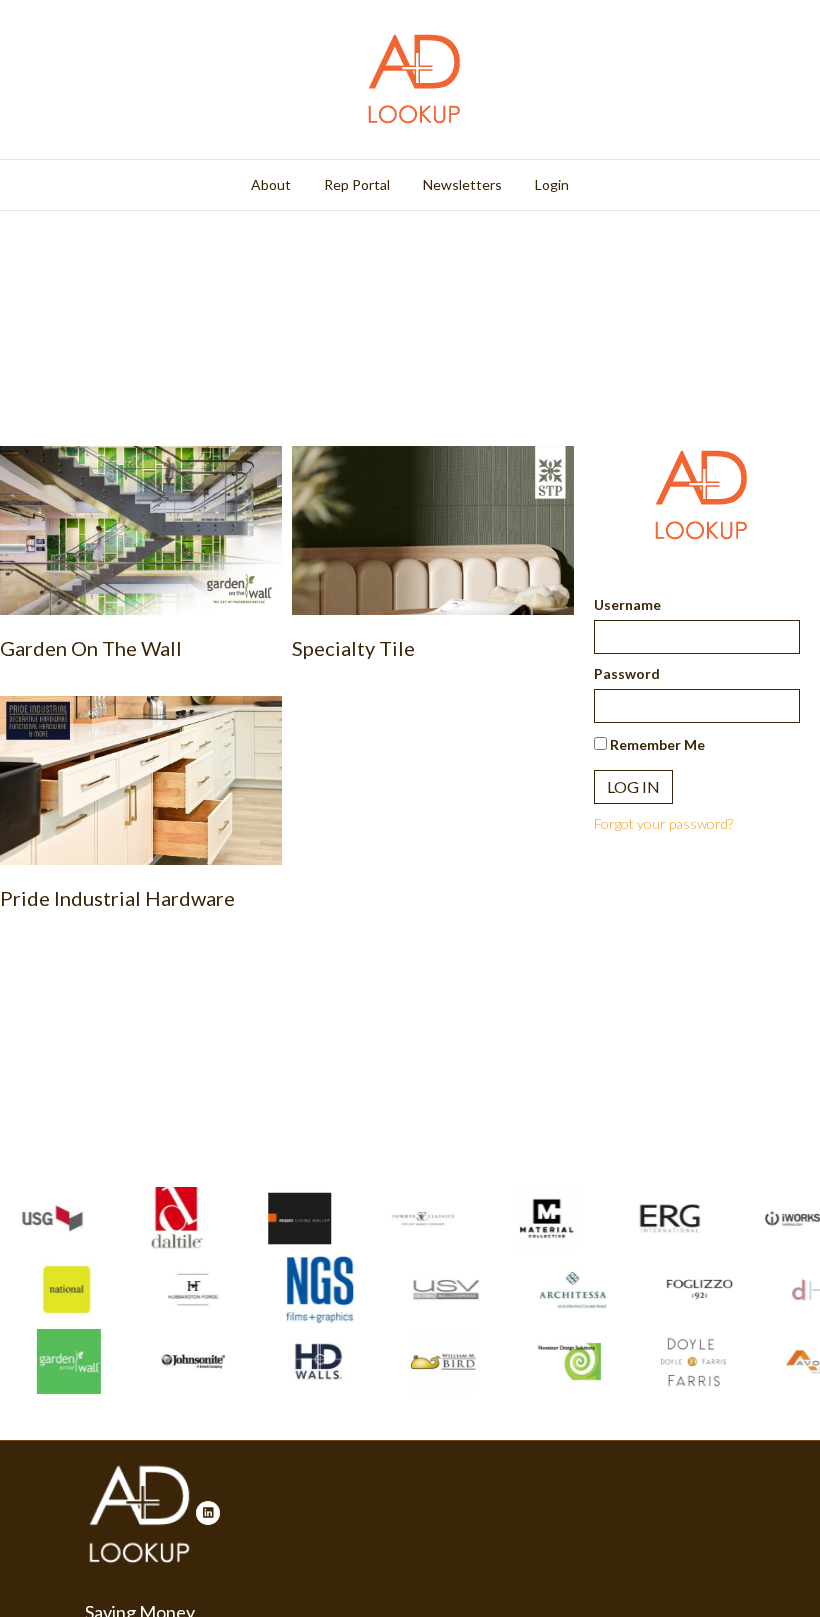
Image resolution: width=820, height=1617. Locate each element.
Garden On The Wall (91, 648)
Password (627, 673)
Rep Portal (357, 184)
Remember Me (656, 744)
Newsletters (462, 184)
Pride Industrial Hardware (117, 898)
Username (627, 604)
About (271, 184)
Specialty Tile (353, 648)
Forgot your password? (663, 823)
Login (552, 184)
